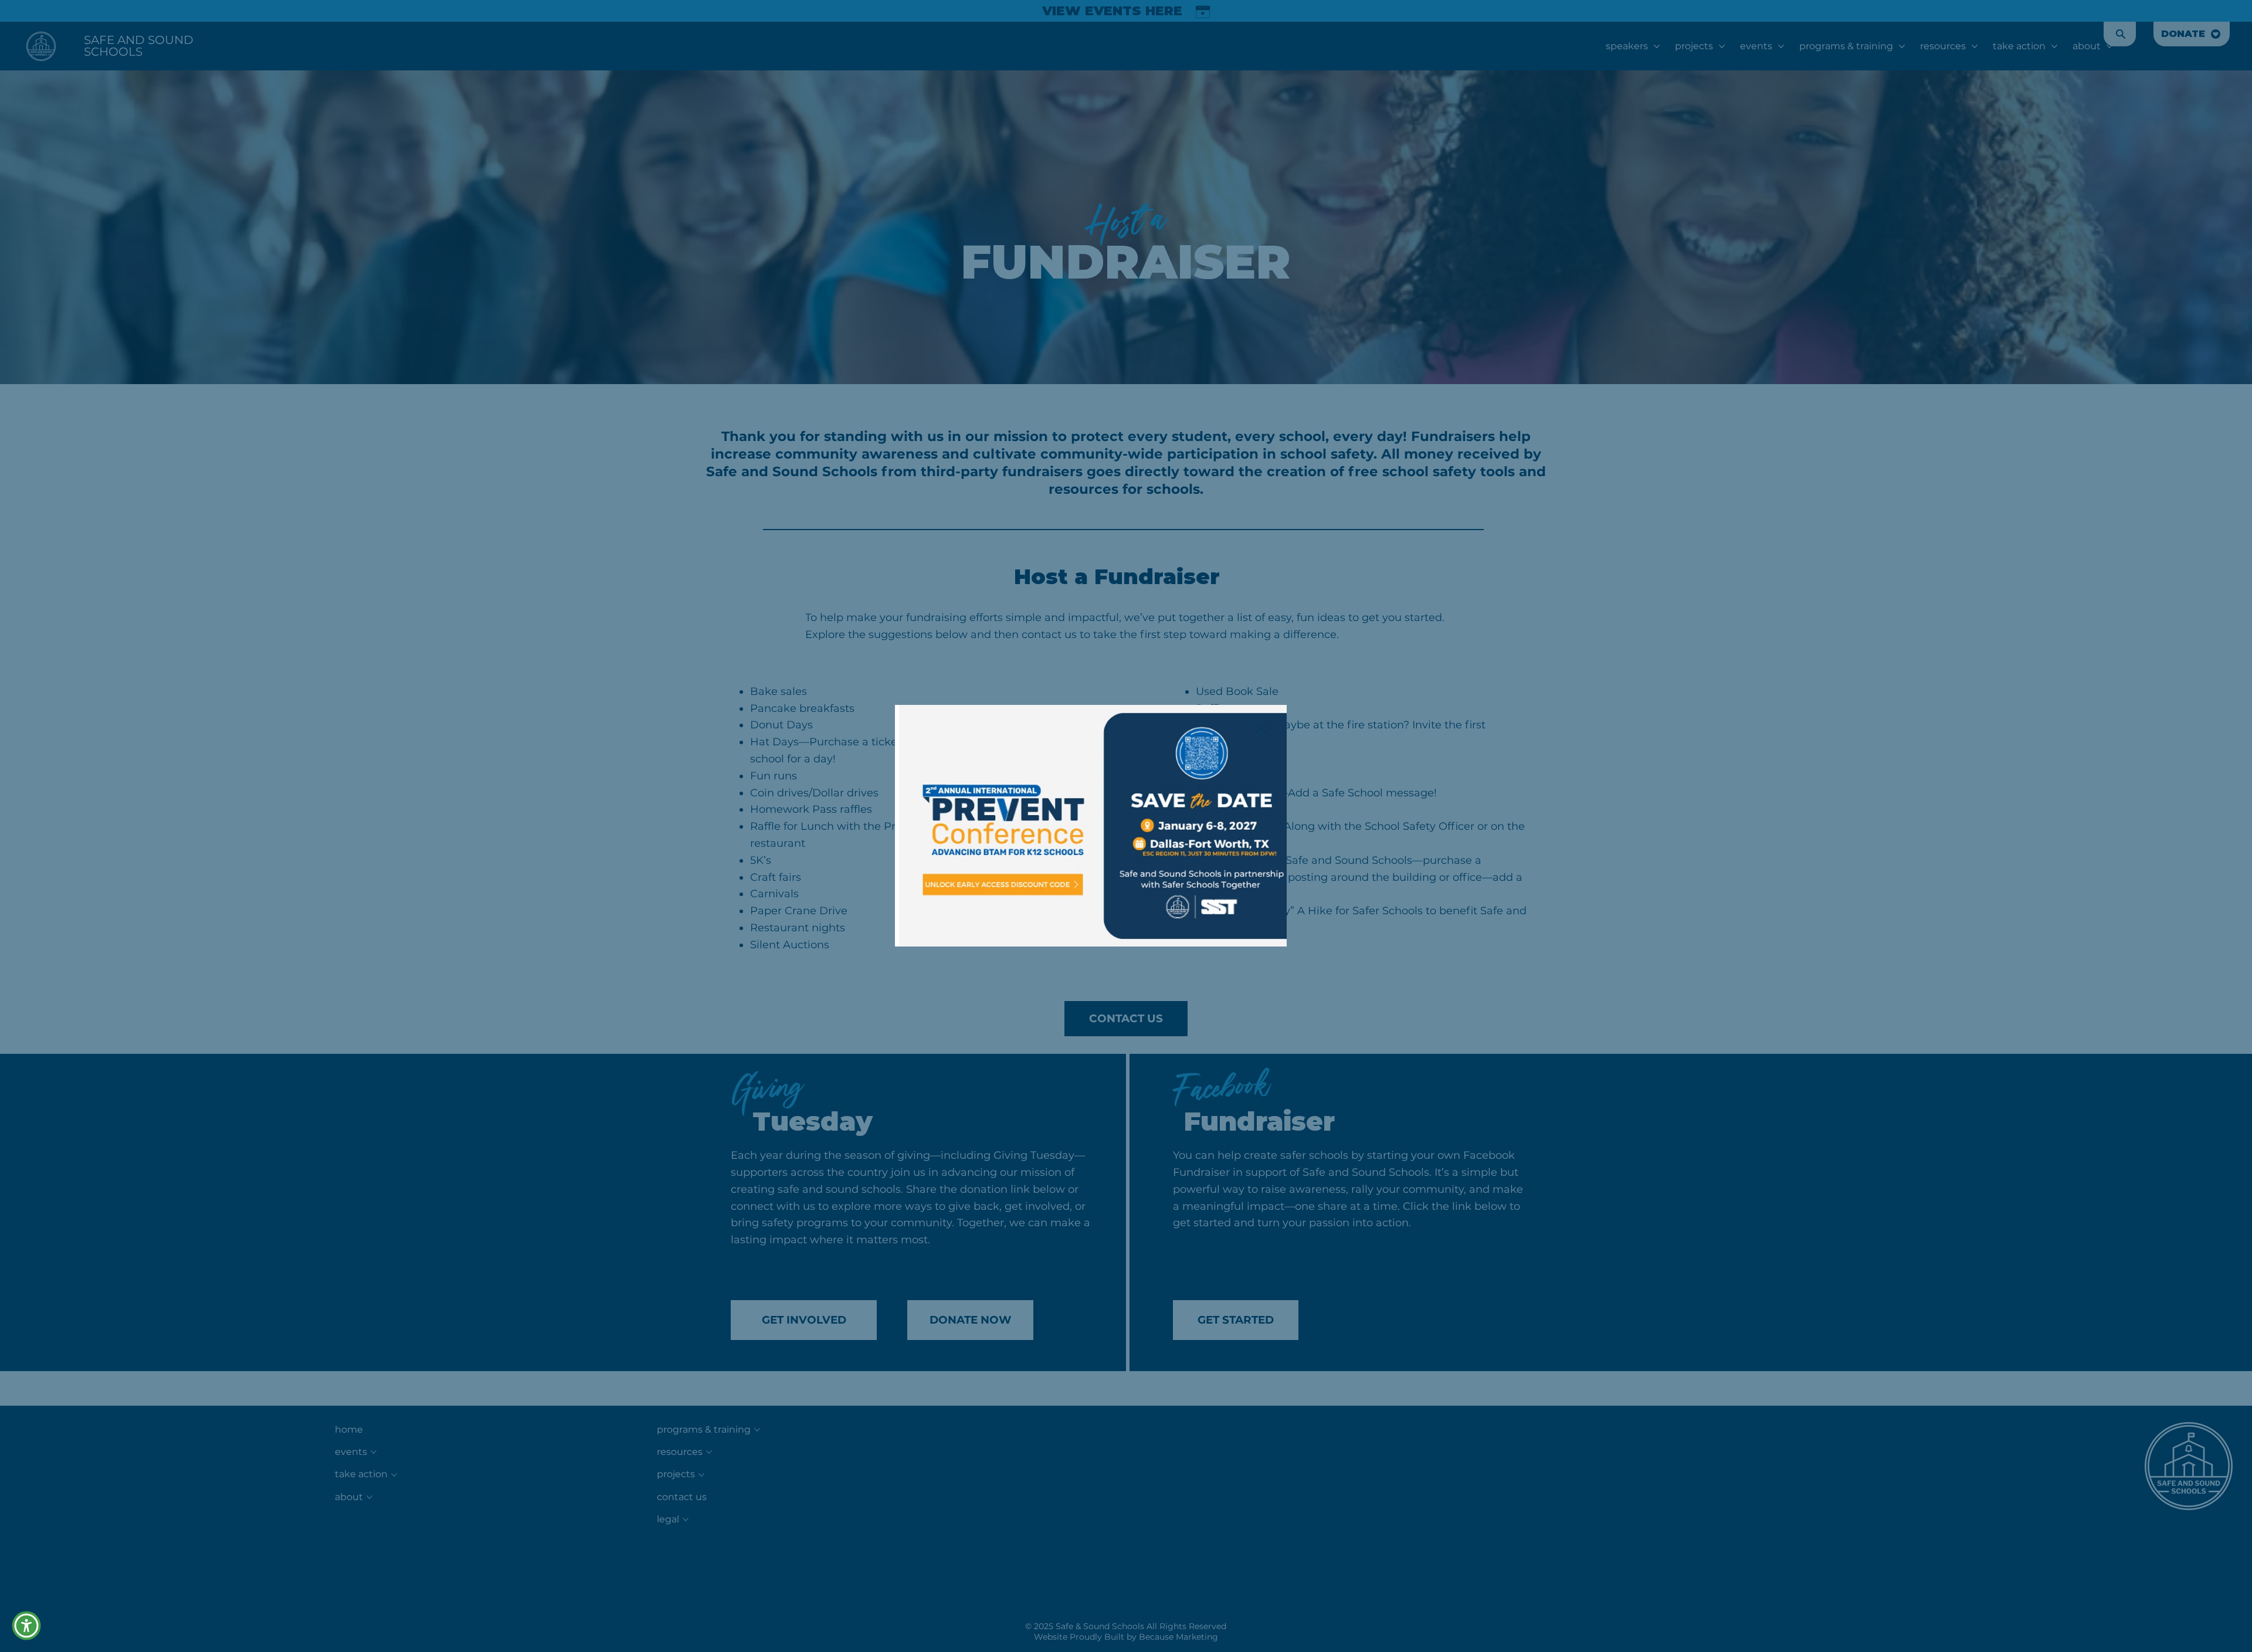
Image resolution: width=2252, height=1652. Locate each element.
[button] (1261, 728)
